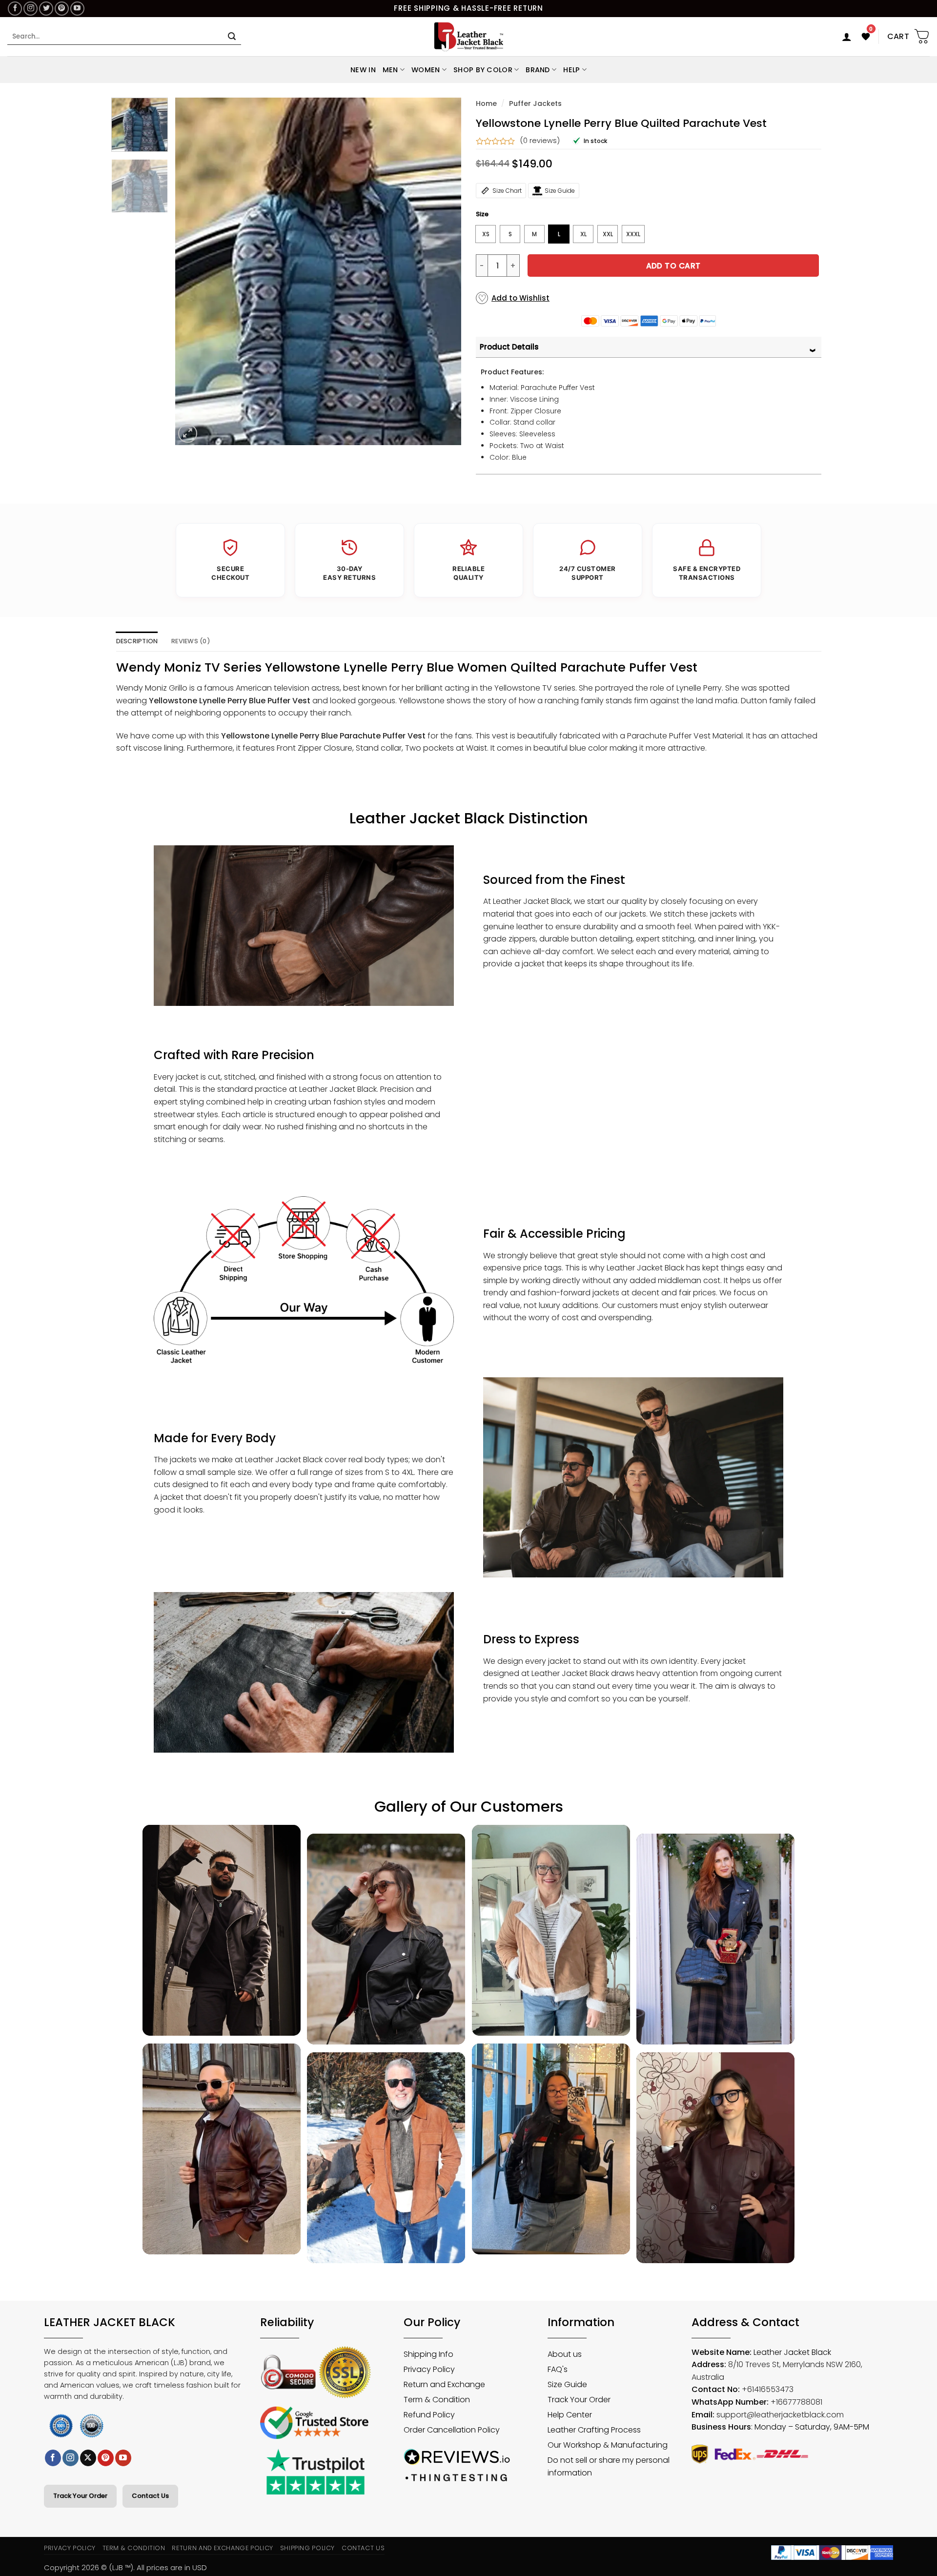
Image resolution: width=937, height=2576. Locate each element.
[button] (847, 37)
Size (482, 214)
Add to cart (673, 266)
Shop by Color (483, 70)
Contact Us (150, 2496)
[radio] (486, 234)
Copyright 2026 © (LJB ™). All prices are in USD (125, 2567)
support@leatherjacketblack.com (780, 2415)
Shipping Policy (308, 2548)
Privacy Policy (70, 2548)
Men (390, 70)
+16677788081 (796, 2402)
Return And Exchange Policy (222, 2548)
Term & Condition (134, 2548)
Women (426, 70)
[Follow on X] (88, 2458)
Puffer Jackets (535, 103)
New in (363, 70)
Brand (538, 70)
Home (486, 103)
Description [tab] (137, 641)
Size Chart (507, 191)
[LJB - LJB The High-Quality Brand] (469, 37)
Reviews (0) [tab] (191, 641)
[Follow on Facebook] (15, 9)
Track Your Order (80, 2496)
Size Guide (560, 191)
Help (571, 70)
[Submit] (232, 37)
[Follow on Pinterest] (62, 9)
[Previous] (193, 271)
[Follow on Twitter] (46, 9)
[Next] (443, 271)
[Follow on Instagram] (31, 9)
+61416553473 (768, 2389)
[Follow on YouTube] (77, 9)
